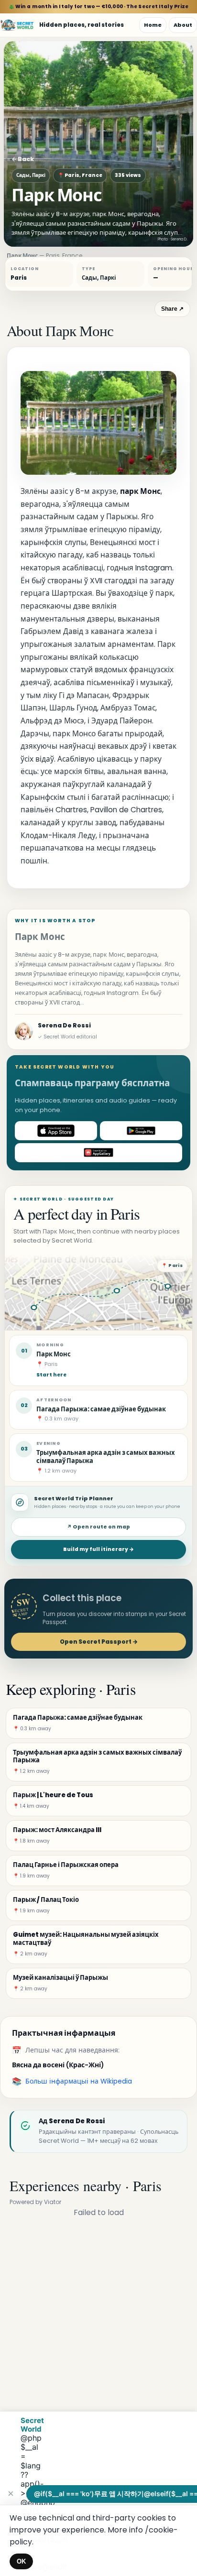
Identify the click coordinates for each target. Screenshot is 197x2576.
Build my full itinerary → (98, 1549)
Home (153, 25)
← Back (23, 159)
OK (21, 2561)
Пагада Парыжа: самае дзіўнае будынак (101, 1409)
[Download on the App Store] (56, 1131)
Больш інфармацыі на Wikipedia (79, 2081)
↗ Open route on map (98, 1527)
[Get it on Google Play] (141, 1131)
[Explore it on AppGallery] (98, 1153)
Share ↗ (172, 309)
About (183, 25)
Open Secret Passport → (99, 1642)
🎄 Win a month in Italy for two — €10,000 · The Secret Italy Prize (99, 6)
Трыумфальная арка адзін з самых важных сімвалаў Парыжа (106, 1457)
